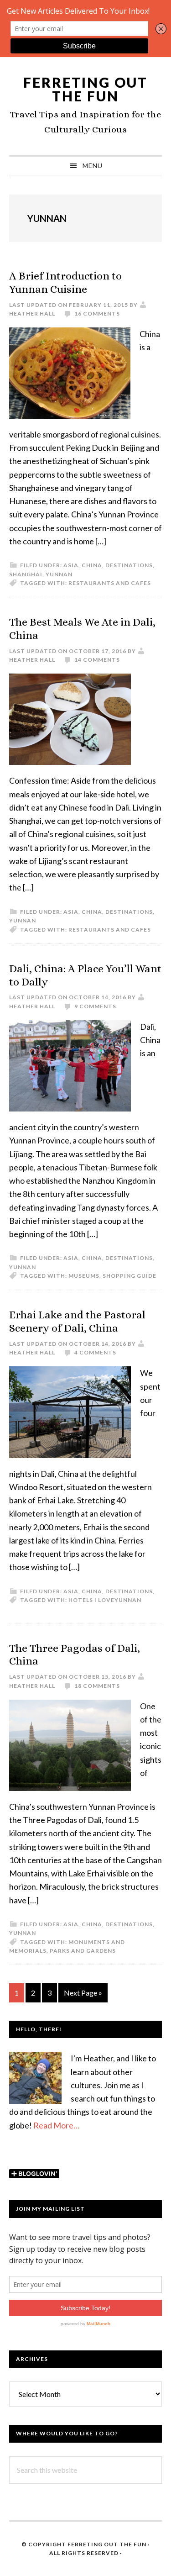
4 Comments (95, 1352)
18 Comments (97, 1686)
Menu (93, 166)
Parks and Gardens (83, 1951)
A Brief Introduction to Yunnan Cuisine (65, 282)
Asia (71, 565)
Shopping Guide (130, 1276)
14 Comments (97, 660)
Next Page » (83, 1995)
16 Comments (97, 313)
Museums (84, 1276)
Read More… (56, 2125)
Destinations (129, 565)
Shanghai (26, 574)
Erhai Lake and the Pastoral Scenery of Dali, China (77, 1321)
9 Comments (95, 1006)
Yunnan (59, 574)
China (92, 565)
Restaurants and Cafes (110, 583)
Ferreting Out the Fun (85, 89)
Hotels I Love (91, 1600)
